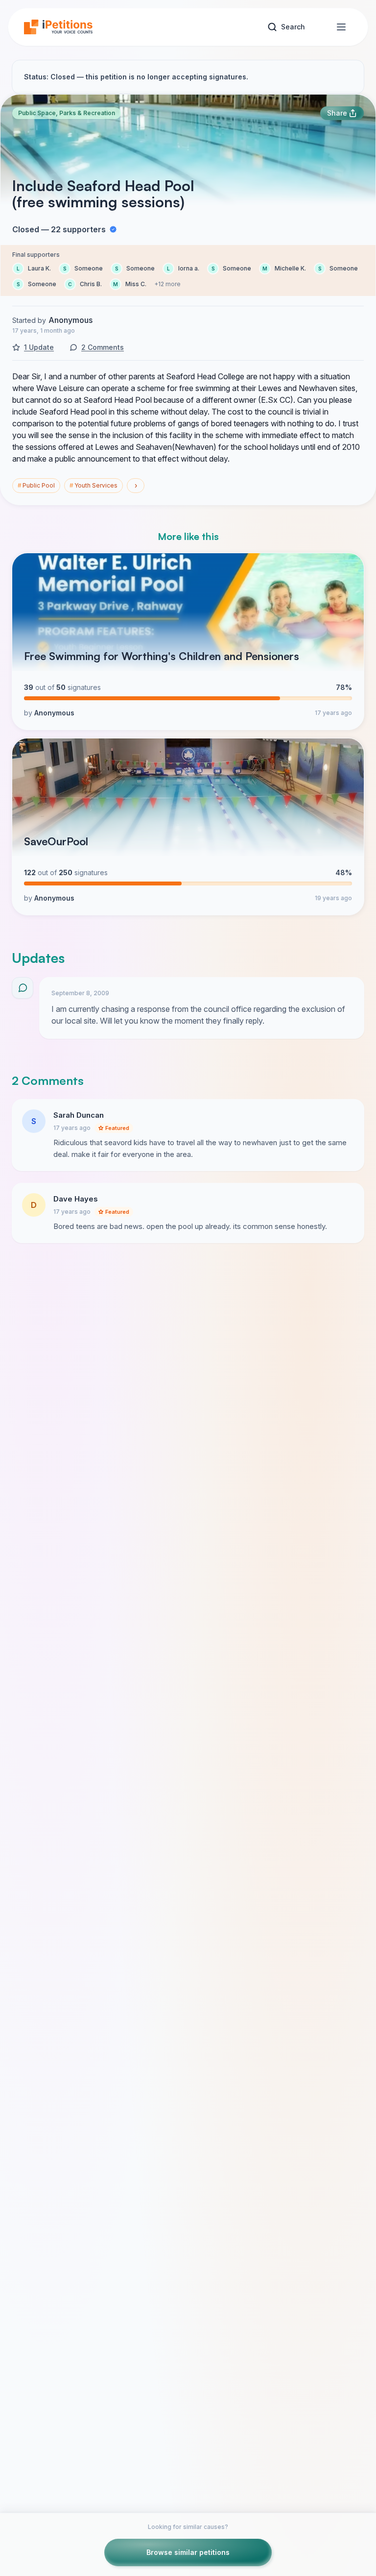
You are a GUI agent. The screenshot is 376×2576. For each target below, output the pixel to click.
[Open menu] (341, 27)
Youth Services (94, 485)
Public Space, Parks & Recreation (67, 113)
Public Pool (36, 485)
